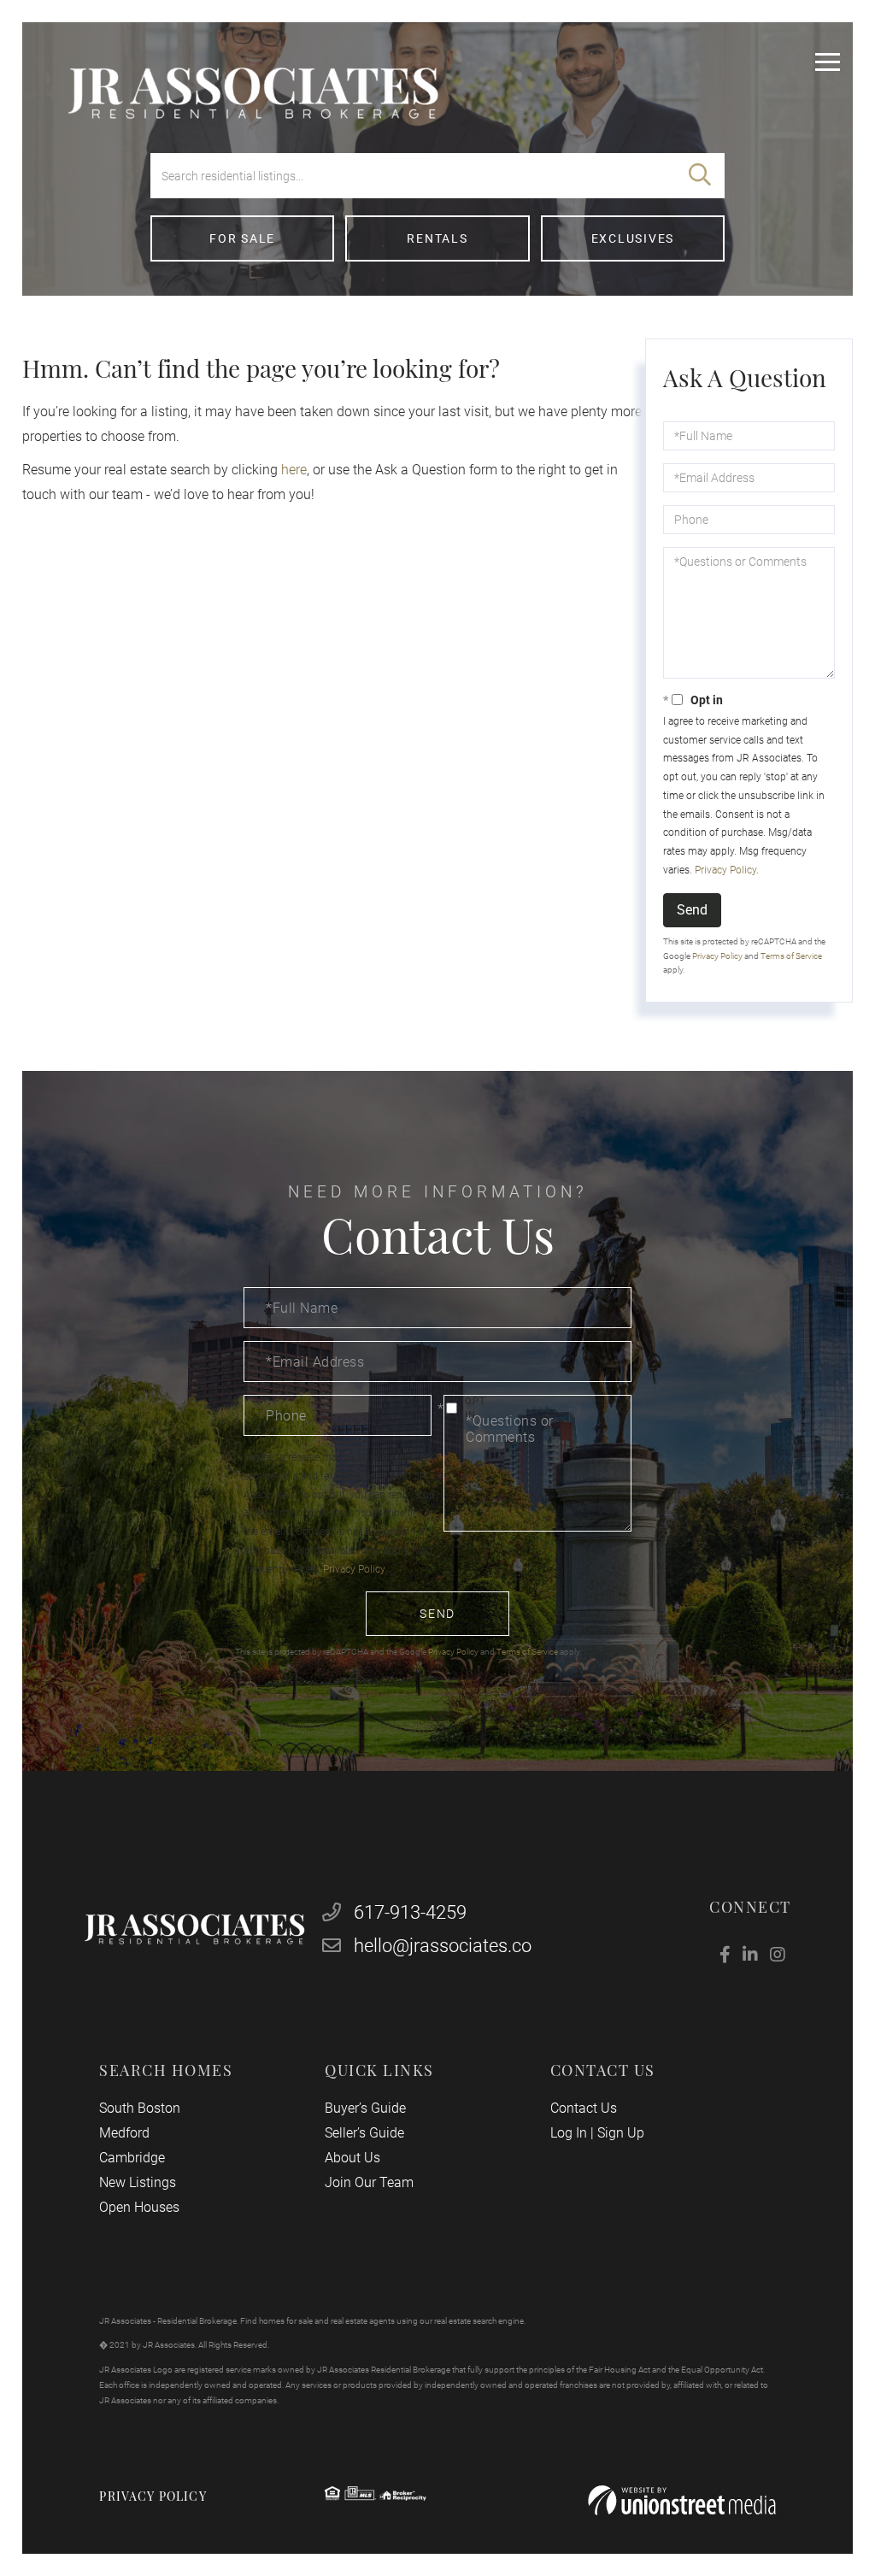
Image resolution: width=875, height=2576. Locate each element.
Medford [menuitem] (124, 2133)
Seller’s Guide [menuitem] (364, 2133)
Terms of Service (791, 956)
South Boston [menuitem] (140, 2108)
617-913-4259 (408, 1912)
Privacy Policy (725, 870)
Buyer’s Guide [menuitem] (365, 2108)
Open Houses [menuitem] (139, 2207)
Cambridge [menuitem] (132, 2158)
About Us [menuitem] (352, 2158)
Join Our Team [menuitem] (369, 2182)
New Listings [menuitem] (138, 2182)
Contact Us (584, 2108)
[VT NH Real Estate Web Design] (682, 2500)
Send (692, 910)
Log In (569, 2133)
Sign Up (621, 2133)
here (294, 470)
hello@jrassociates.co (443, 1946)
